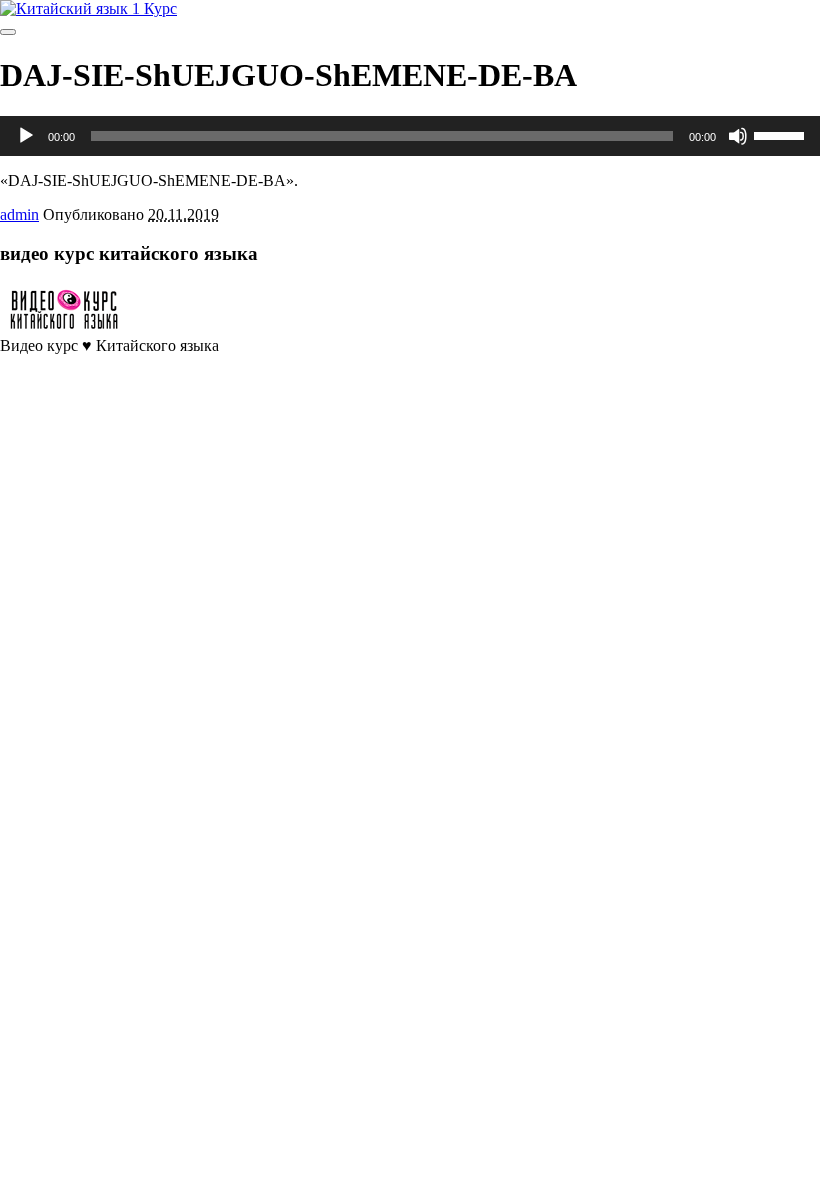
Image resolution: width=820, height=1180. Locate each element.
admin (19, 214)
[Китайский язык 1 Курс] (88, 8)
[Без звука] (738, 136)
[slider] (782, 134)
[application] (410, 136)
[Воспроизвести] (26, 136)
